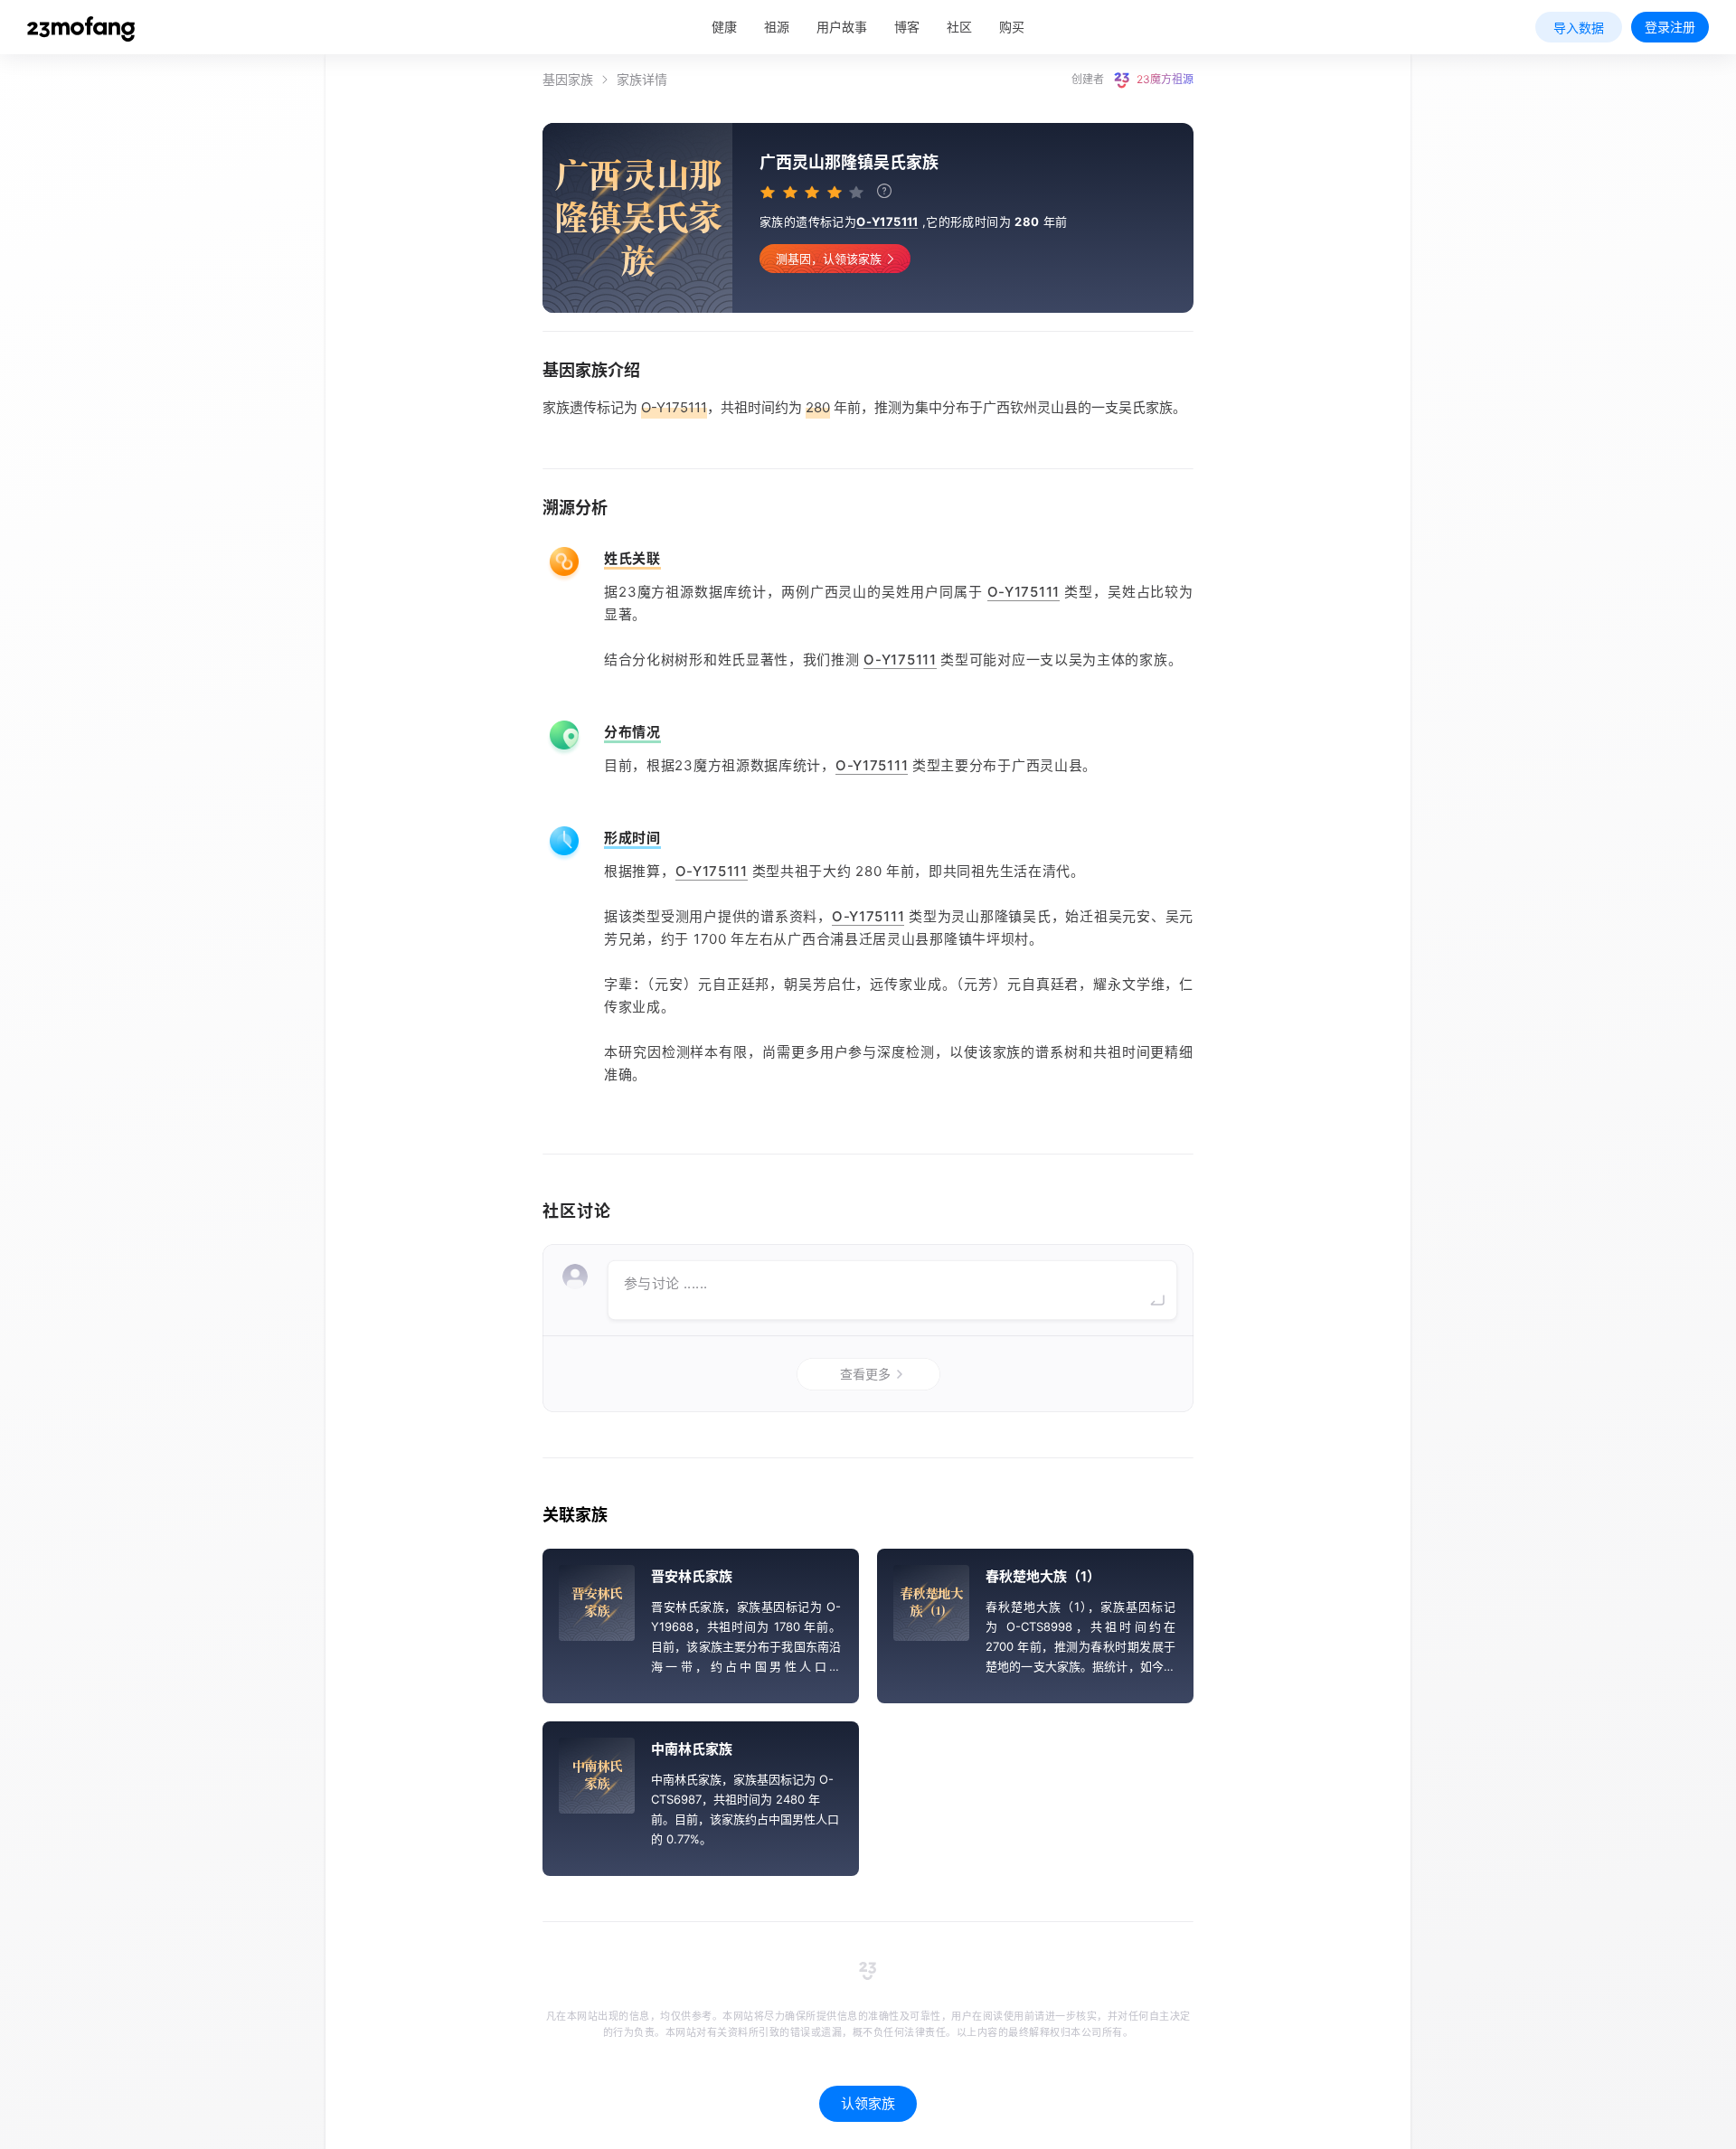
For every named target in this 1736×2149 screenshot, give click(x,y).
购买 (1012, 27)
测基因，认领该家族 (829, 259)
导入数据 (1579, 28)
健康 (724, 27)
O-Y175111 (887, 221)
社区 (959, 27)
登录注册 (1670, 27)
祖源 (777, 27)
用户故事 (842, 27)
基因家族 (568, 80)
